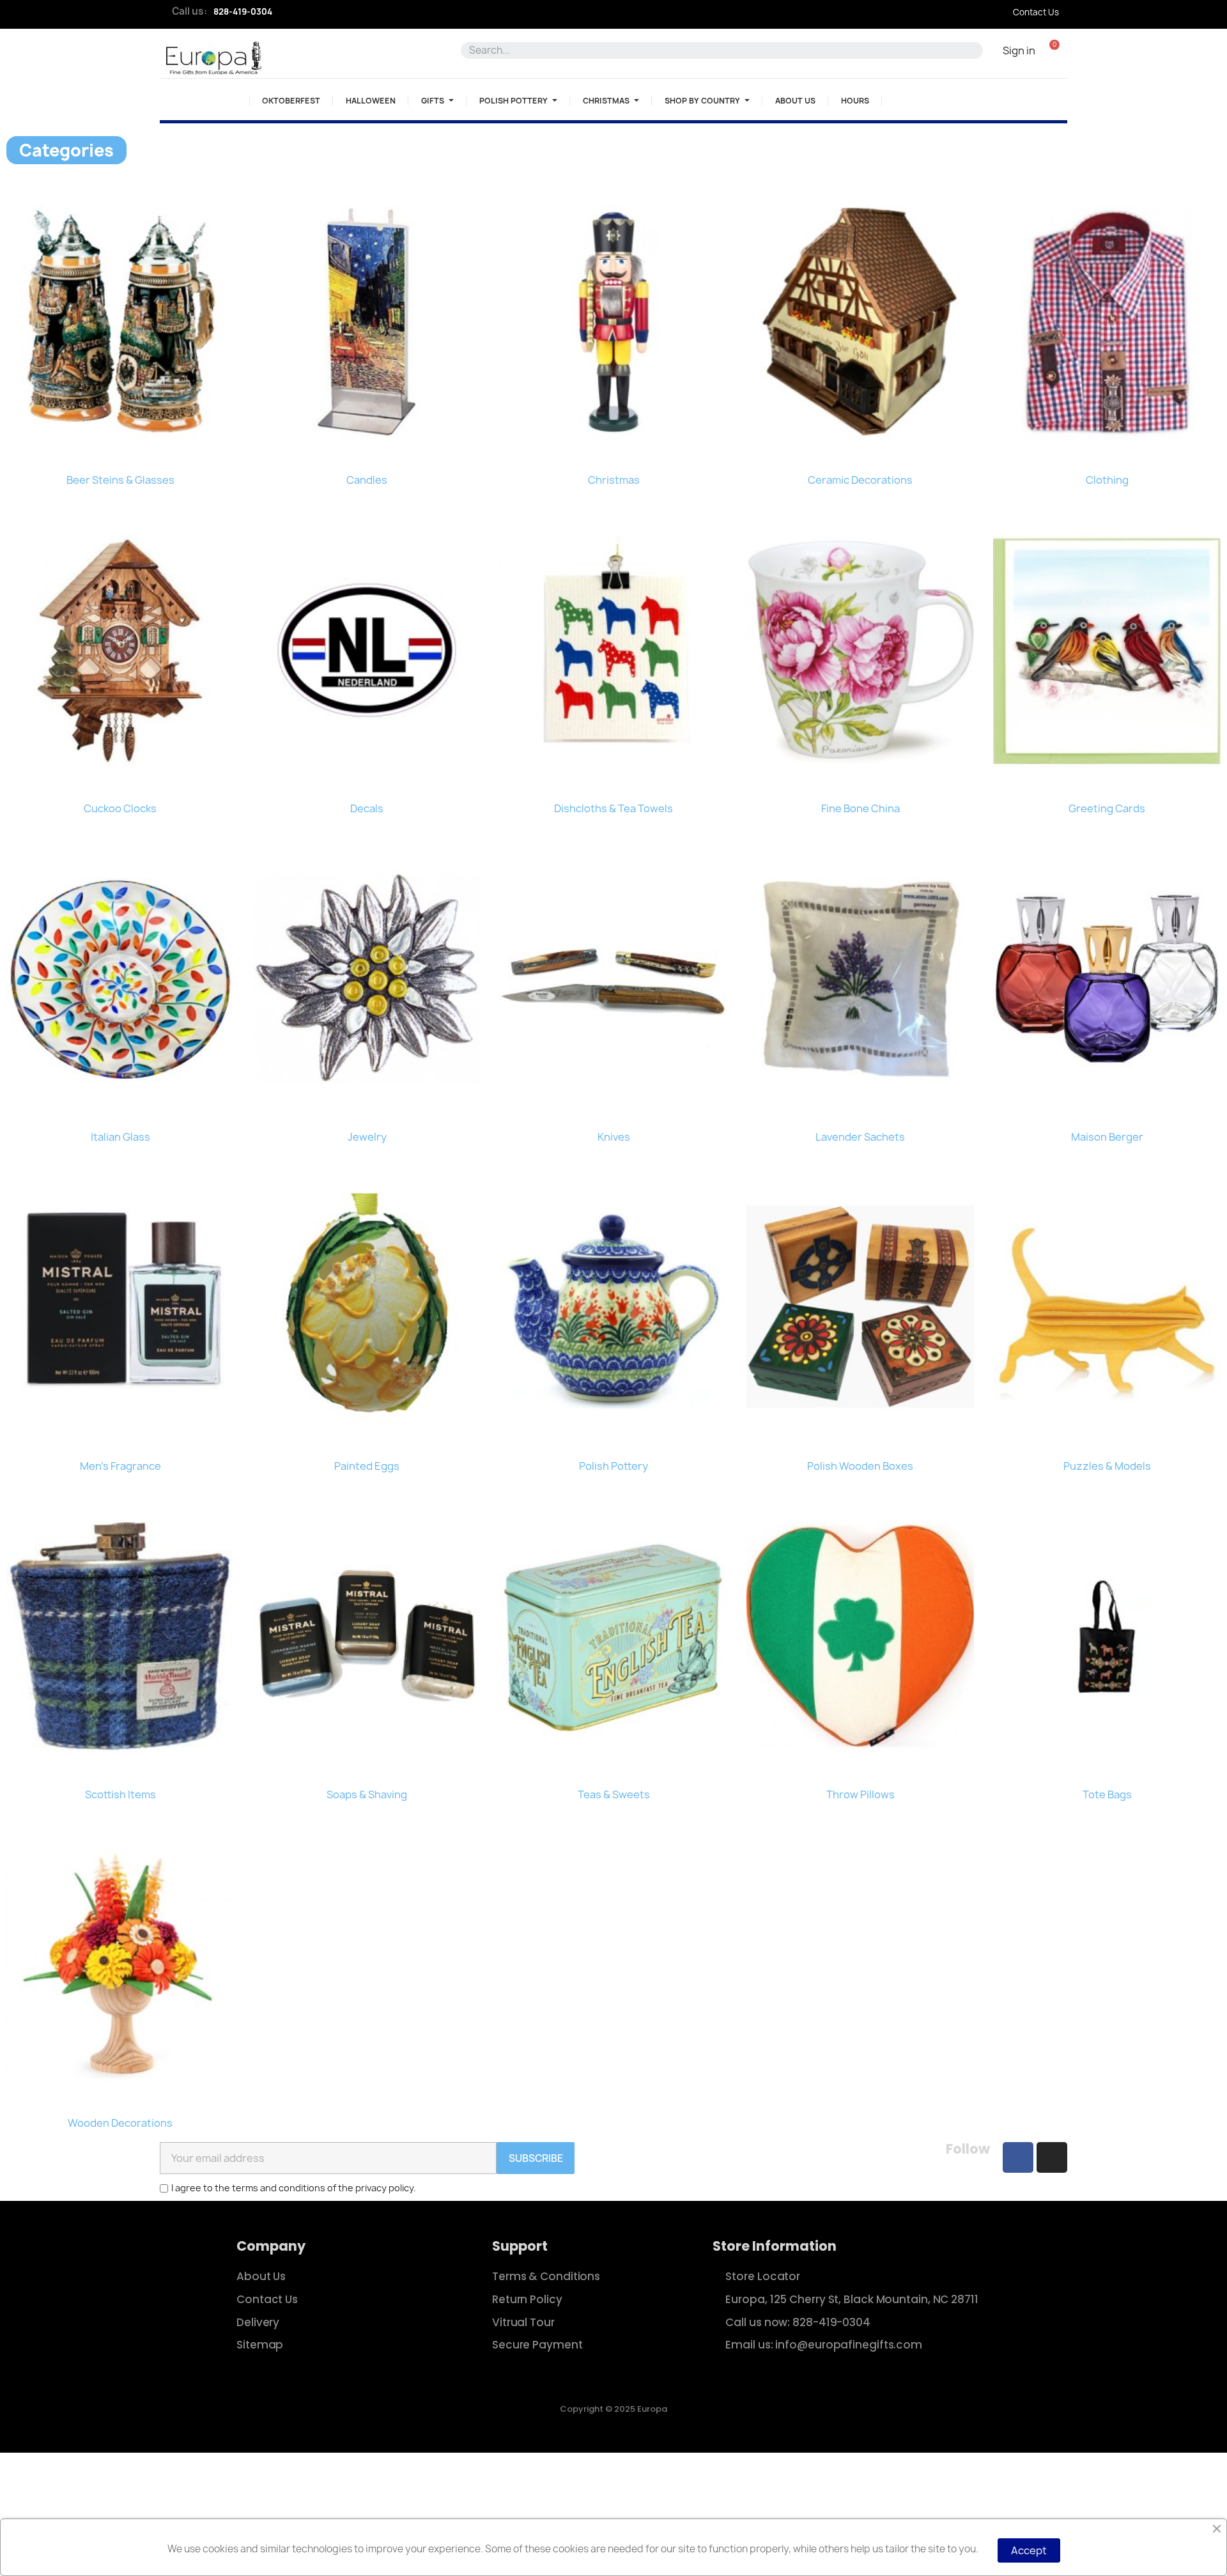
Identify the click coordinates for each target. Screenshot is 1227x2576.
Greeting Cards (1107, 808)
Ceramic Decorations (860, 480)
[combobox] (716, 50)
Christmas (614, 480)
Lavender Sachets (860, 1137)
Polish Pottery (613, 1466)
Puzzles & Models (1107, 1466)
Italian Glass (120, 1137)
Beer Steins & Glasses (120, 480)
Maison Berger (1107, 1137)
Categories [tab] (66, 150)
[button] (1054, 50)
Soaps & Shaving (367, 1794)
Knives (614, 1137)
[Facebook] (1018, 2157)
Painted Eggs (367, 1466)
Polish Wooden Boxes (860, 1466)
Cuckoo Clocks (120, 808)
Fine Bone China (860, 808)
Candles (367, 480)
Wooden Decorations (120, 2123)
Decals (367, 808)
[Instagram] (1052, 2157)
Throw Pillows (860, 1794)
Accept (1029, 2550)
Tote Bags (1107, 1794)
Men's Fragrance (120, 1466)
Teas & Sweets (614, 1794)
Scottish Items (120, 1794)
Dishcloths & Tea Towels (613, 808)
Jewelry (367, 1137)
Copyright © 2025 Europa (613, 2409)
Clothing (1107, 480)
